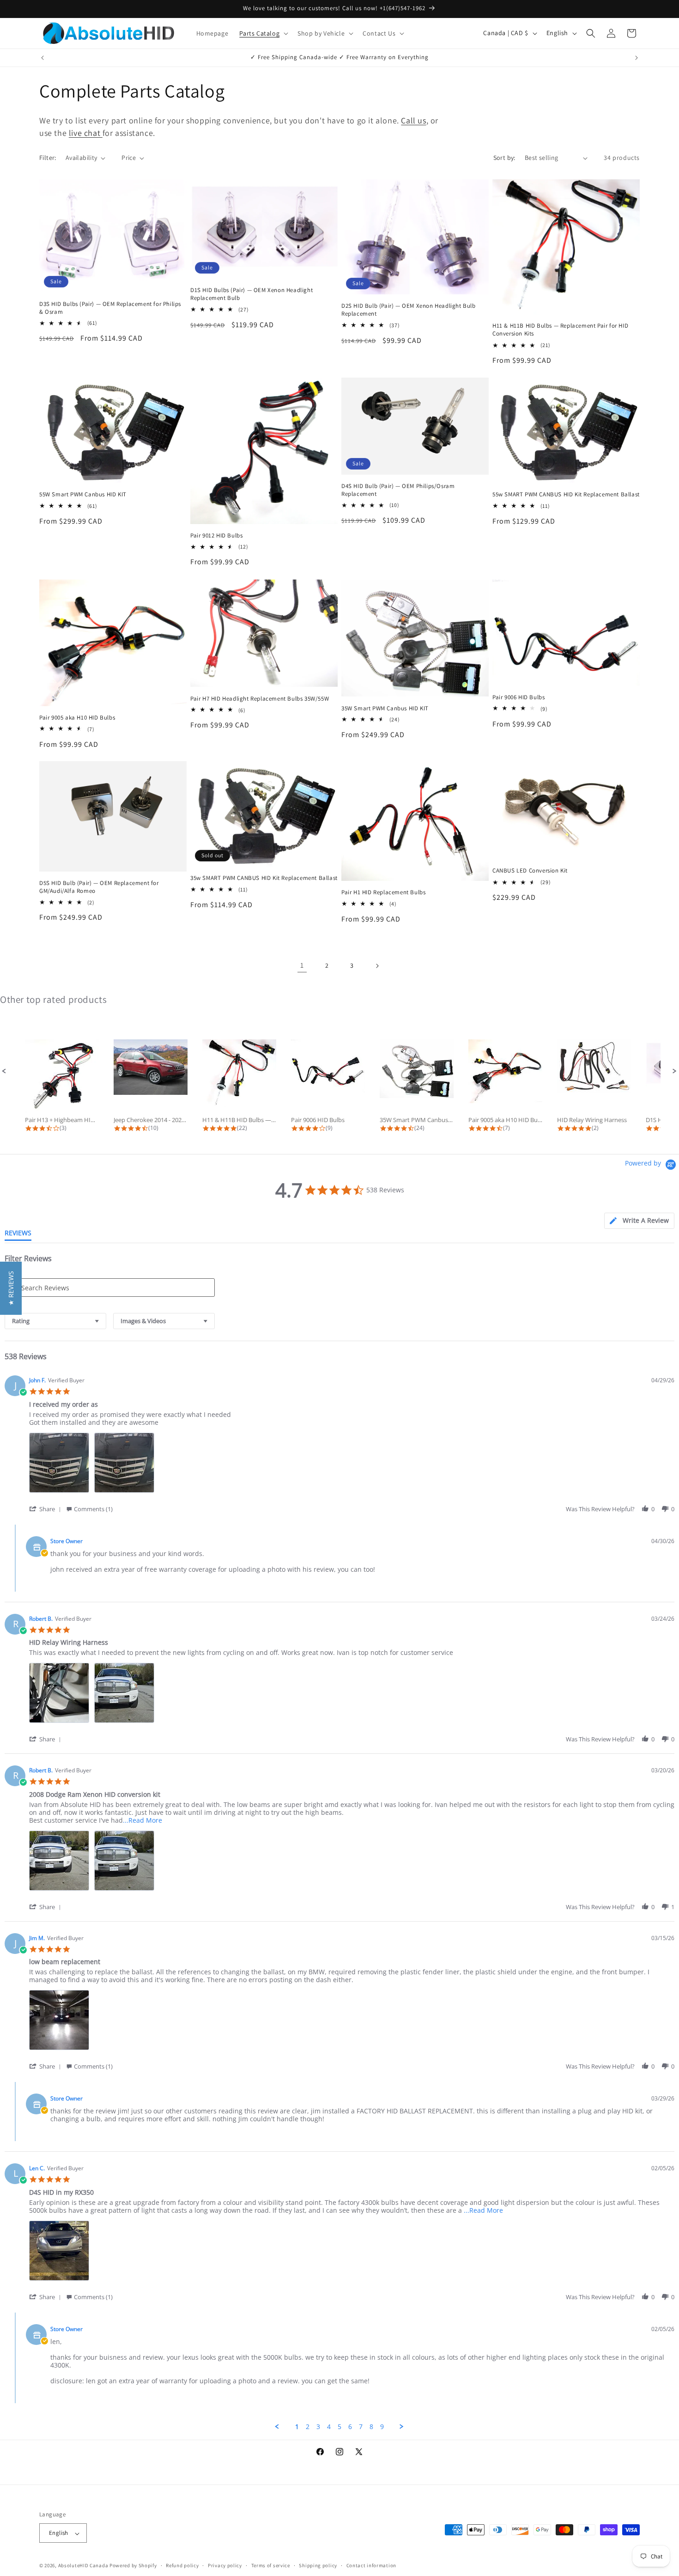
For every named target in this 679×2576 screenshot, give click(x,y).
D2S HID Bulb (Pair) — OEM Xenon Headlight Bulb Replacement (409, 310)
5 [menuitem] (339, 2427)
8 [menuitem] (371, 2427)
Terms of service (271, 2565)
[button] (263, 33)
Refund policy (182, 2565)
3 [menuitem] (318, 2427)
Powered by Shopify (133, 2566)
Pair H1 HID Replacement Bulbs (383, 892)
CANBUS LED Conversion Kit (530, 871)
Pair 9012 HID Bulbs (216, 536)
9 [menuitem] (382, 2427)
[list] (352, 1465)
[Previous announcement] (42, 58)
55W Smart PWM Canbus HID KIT (83, 495)
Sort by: (504, 158)
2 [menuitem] (308, 2427)
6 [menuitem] (350, 2427)
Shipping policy (318, 2565)
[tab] (639, 1221)
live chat (86, 133)
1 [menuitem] (297, 2427)
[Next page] (377, 966)
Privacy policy (225, 2565)
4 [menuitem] (329, 2427)
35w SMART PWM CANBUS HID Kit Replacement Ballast (264, 878)
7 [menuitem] (361, 2427)
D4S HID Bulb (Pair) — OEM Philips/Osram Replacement (398, 490)
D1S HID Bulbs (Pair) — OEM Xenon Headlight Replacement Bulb (252, 294)
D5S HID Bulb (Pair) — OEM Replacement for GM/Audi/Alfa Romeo (99, 887)
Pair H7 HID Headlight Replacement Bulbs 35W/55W (260, 698)
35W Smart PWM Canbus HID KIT (385, 708)
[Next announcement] (637, 58)
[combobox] (55, 1321)
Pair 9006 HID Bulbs (518, 697)
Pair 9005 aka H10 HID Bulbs (77, 717)
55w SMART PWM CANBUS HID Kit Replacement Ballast (566, 495)
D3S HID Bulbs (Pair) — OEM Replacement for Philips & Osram (110, 308)
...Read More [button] (142, 1820)
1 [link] (302, 966)
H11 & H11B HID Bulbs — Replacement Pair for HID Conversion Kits (560, 330)
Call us (413, 120)
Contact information (371, 2565)
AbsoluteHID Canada (83, 2566)
